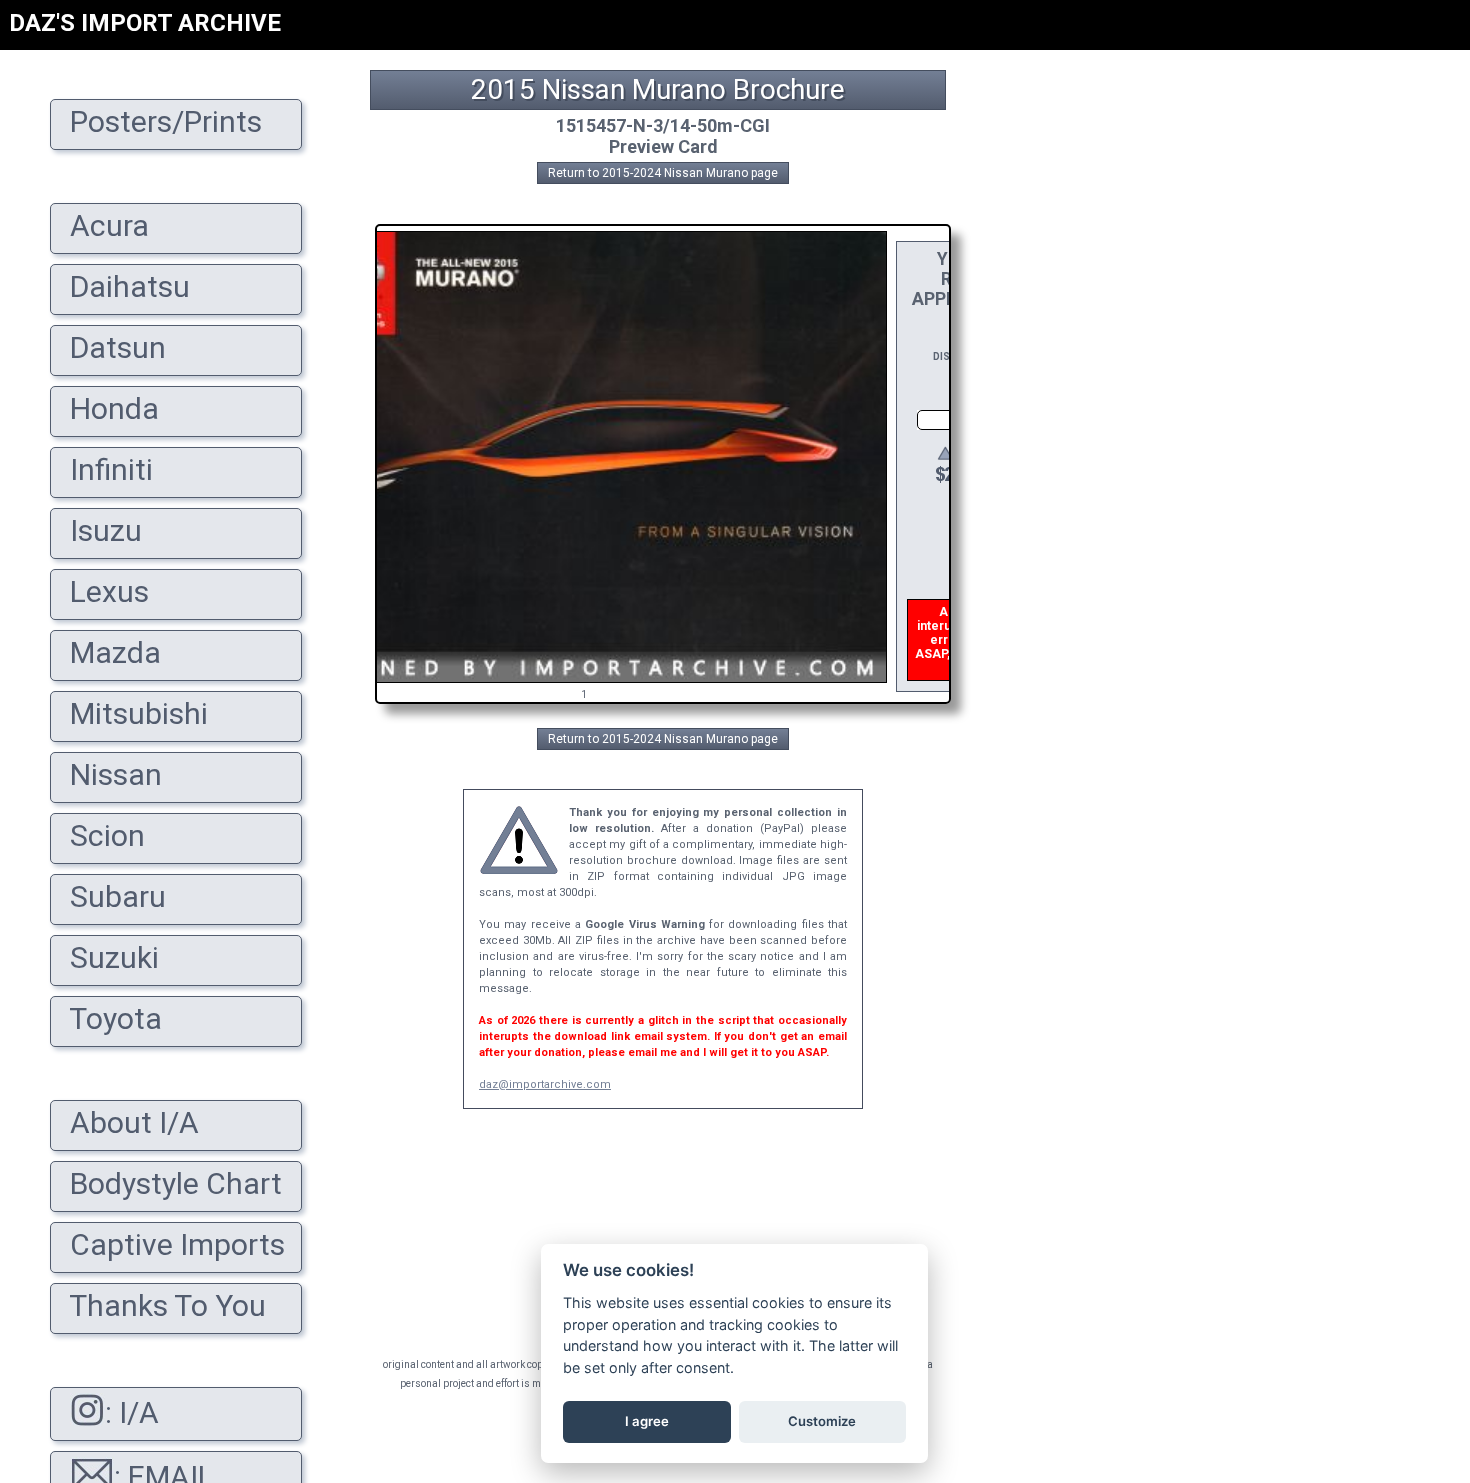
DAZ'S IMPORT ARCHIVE (145, 23)
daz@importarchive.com (545, 1084)
